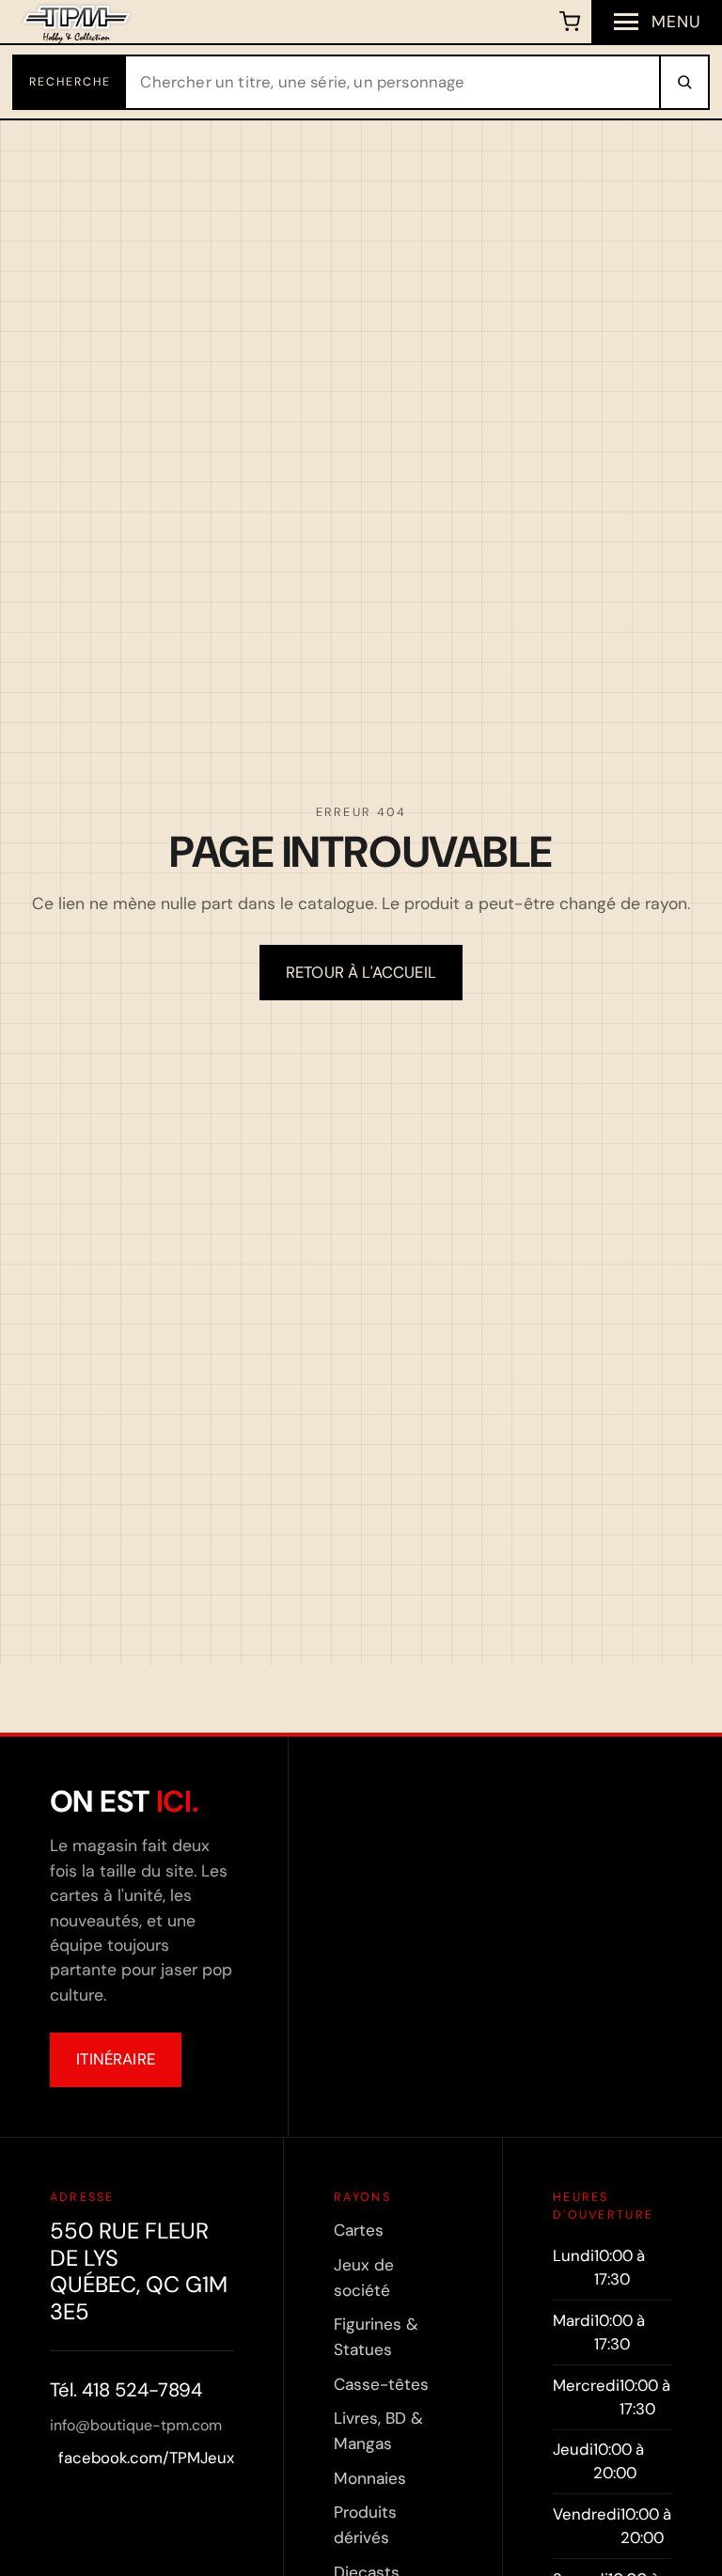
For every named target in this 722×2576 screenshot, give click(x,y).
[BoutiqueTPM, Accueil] (77, 22)
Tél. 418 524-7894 (126, 2390)
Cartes (359, 2230)
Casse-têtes (381, 2384)
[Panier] (570, 22)
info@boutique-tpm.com (136, 2425)
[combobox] (393, 82)
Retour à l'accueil (361, 972)
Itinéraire (116, 2059)
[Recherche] (683, 82)
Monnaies (370, 2478)
